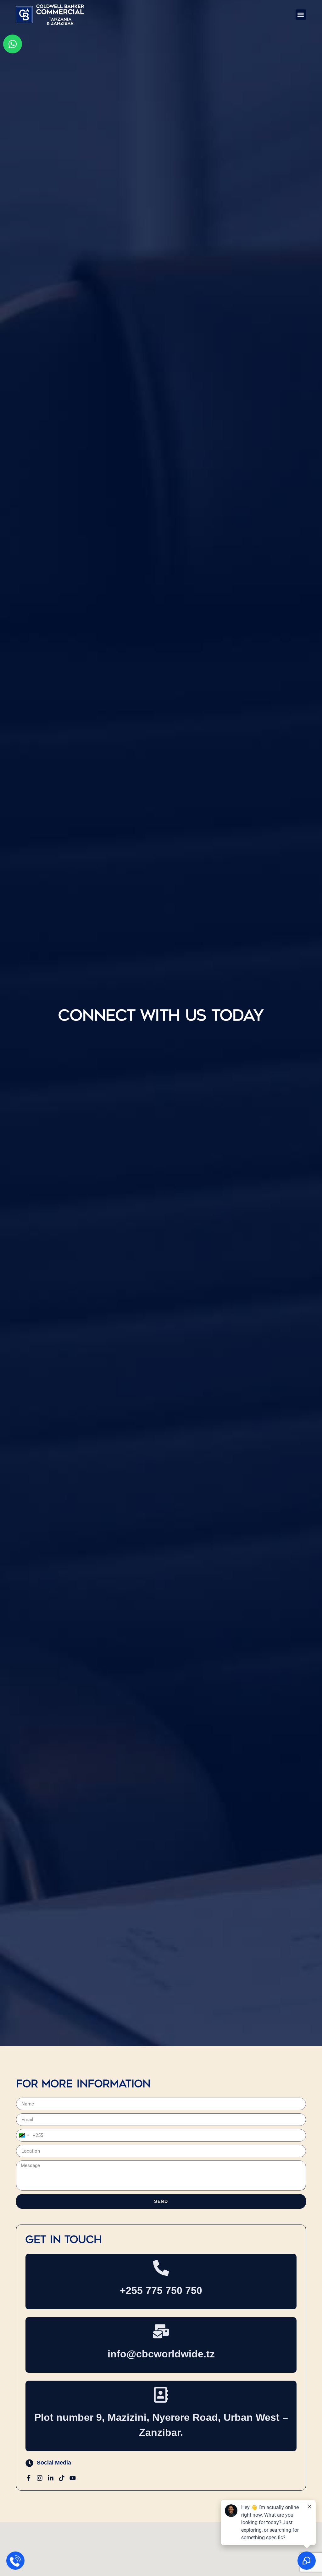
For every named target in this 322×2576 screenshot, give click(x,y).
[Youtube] (73, 2478)
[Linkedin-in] (51, 2478)
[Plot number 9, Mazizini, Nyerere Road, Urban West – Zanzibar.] (161, 2395)
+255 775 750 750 (161, 2290)
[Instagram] (40, 2478)
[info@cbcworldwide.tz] (161, 2331)
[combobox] (24, 2135)
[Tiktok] (62, 2478)
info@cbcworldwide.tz (161, 2354)
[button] (301, 15)
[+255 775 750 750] (161, 2268)
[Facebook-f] (29, 2478)
